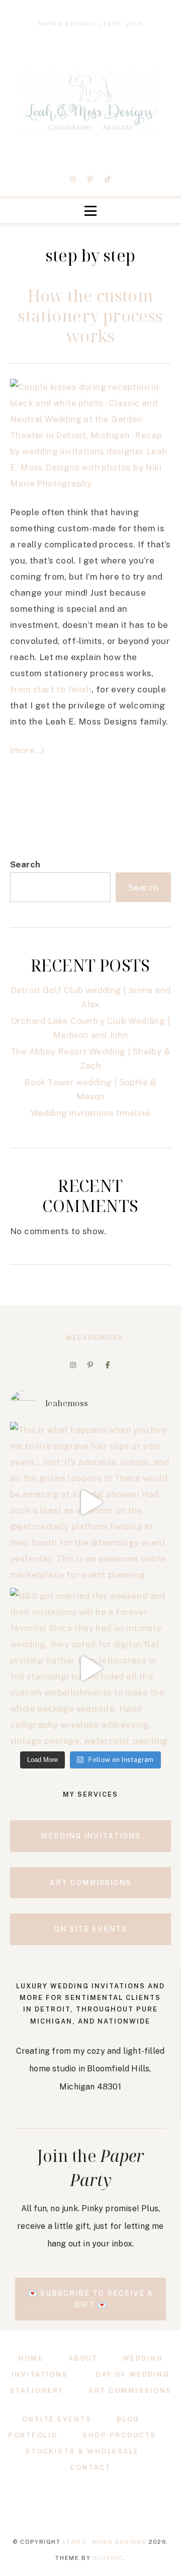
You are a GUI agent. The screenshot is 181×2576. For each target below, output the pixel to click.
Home (31, 2358)
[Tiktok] (108, 179)
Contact (90, 2468)
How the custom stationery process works (90, 316)
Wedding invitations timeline (90, 1113)
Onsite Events (57, 2419)
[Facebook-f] (108, 1365)
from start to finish (51, 689)
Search (25, 864)
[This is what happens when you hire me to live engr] (90, 1502)
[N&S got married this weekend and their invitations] (90, 1668)
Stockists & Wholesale (82, 2451)
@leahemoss (95, 1338)
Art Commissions (130, 2391)
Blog (128, 2419)
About (83, 2358)
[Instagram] (73, 179)
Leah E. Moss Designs (105, 2542)
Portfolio (33, 2435)
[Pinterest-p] (90, 179)
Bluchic (108, 2558)
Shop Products (119, 2435)
